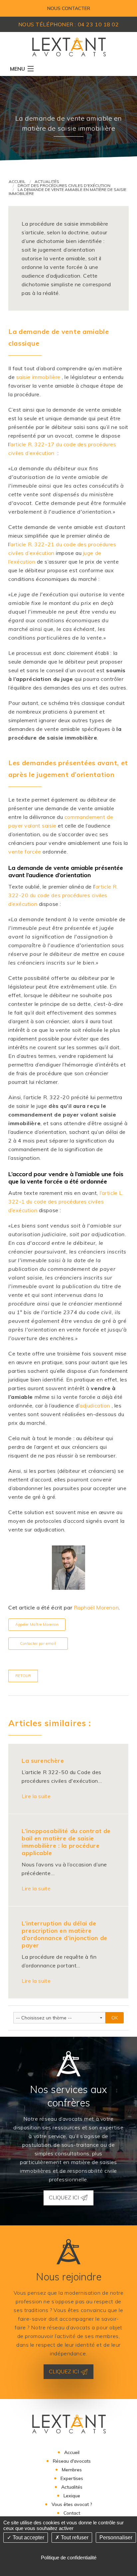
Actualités (47, 181)
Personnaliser (116, 2538)
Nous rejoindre (69, 2277)
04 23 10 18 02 (98, 24)
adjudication (95, 1405)
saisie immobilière (38, 377)
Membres (72, 2470)
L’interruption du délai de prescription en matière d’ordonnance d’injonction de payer (65, 1934)
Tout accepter (28, 2538)
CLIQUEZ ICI (65, 2197)
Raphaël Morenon (96, 1607)
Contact (72, 2513)
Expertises (72, 2478)
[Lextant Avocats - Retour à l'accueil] (69, 46)
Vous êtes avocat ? (72, 2504)
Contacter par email (38, 1643)
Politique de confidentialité (69, 2558)
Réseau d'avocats (72, 2461)
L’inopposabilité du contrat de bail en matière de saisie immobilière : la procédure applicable (66, 1842)
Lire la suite (36, 1796)
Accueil (17, 181)
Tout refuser (74, 2538)
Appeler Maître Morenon (37, 1624)
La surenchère (43, 1761)
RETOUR (23, 1676)
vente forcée (25, 852)
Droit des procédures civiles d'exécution (64, 185)
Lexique (72, 2496)
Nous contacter (69, 8)
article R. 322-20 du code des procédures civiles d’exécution (63, 895)
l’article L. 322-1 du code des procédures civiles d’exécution (66, 1202)
